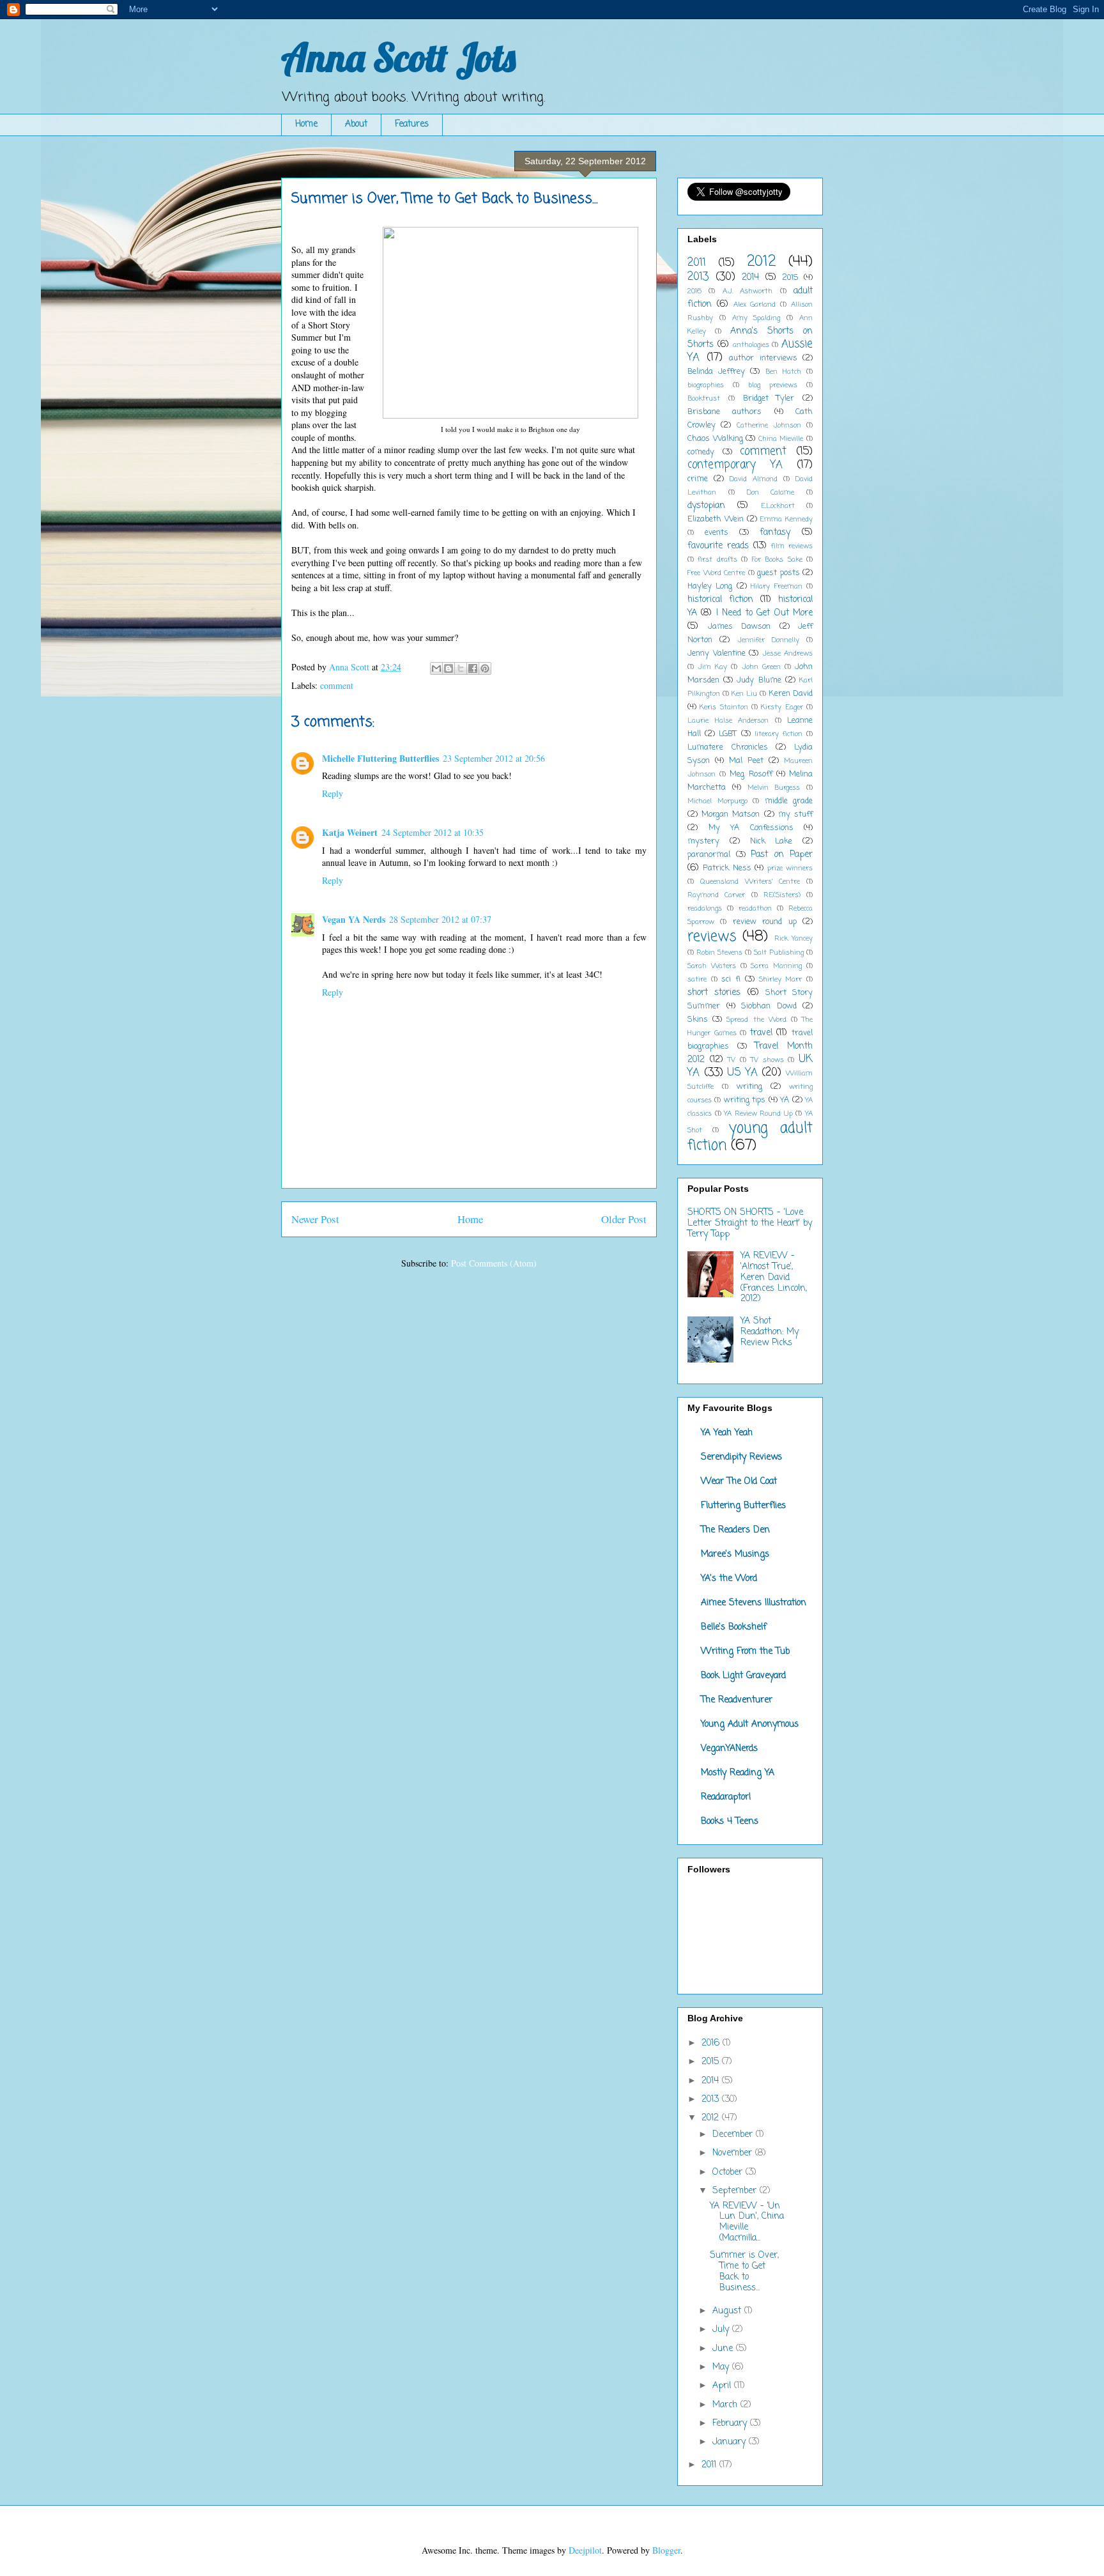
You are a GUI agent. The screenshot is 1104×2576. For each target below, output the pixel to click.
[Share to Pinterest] (485, 668)
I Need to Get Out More (764, 613)
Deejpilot (585, 2550)
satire (697, 979)
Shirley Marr (781, 979)
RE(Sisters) (782, 895)
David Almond (754, 479)
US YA (742, 1073)
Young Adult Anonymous (750, 1724)
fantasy (775, 533)
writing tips (745, 1100)
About (356, 124)
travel (761, 1033)
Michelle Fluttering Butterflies (380, 758)
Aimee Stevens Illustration (754, 1603)
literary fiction (778, 734)
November (734, 2153)
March (726, 2405)
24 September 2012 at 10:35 (433, 832)
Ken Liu (744, 694)
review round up (765, 922)
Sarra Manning (776, 966)
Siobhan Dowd (769, 1006)
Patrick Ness (727, 868)
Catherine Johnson (769, 425)
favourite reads (718, 546)
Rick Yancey (793, 938)
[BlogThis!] (448, 668)
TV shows (767, 1060)
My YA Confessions (751, 828)
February (731, 2424)
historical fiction (720, 600)
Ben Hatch (783, 372)
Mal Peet (746, 761)
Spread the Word (756, 1020)
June (724, 2349)
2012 (761, 262)
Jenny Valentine (717, 653)
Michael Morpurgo (717, 801)
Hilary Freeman (776, 586)
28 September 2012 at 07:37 (440, 919)
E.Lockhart (778, 506)
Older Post (624, 1219)
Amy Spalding (756, 318)
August (728, 2311)
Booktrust (704, 398)
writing (749, 1087)
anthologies (751, 345)
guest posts (778, 573)
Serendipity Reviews (741, 1457)
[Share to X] (461, 668)
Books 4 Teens (730, 1822)
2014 (750, 278)
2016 (694, 291)
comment (337, 685)
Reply (333, 793)
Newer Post (315, 1219)
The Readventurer (737, 1700)
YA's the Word (729, 1579)
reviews (712, 937)
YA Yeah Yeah (727, 1433)
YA (785, 1100)
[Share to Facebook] (473, 668)
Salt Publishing (779, 953)
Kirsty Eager (782, 707)
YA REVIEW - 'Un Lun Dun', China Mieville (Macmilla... (747, 2222)
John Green (761, 667)
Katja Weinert (350, 832)
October (729, 2172)
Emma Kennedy (786, 519)
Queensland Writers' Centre (750, 882)
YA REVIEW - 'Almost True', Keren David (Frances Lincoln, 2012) (774, 1277)
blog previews (773, 385)
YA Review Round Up (758, 1114)
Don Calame (771, 492)
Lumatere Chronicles (728, 747)
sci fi (731, 979)
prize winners (790, 868)
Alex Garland (755, 305)
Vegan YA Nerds (354, 919)
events (717, 533)
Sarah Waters (712, 966)
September (736, 2191)
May (722, 2367)
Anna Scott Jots (398, 57)
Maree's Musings (735, 1554)
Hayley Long (710, 586)
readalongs (705, 908)
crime (698, 479)
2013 (698, 277)
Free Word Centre (716, 573)
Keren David (791, 694)
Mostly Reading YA (738, 1773)
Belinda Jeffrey (716, 372)
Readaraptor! (726, 1797)
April (723, 2386)
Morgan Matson (731, 814)
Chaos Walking (715, 439)
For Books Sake (777, 559)
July (722, 2330)
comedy (701, 452)
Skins (698, 1020)
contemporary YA (735, 465)
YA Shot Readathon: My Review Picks (770, 1332)
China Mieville (781, 439)
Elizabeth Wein (716, 519)
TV (732, 1060)
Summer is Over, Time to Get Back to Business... (744, 2271)
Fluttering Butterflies (743, 1506)
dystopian (706, 506)
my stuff (795, 814)
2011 (697, 263)
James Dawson (740, 627)
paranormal (709, 855)
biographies (706, 385)
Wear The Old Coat (739, 1482)
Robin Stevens (719, 953)
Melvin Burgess (774, 788)
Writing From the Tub (745, 1652)
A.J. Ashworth (747, 291)
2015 (790, 278)
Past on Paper (782, 855)
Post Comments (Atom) (494, 1263)
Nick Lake (771, 841)
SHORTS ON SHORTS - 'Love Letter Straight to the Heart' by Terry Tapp (750, 1223)
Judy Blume (759, 680)
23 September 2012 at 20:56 (494, 758)
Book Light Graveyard (743, 1676)
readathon (755, 908)
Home (306, 124)
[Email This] (436, 668)
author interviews (763, 358)
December (734, 2135)
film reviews (792, 546)
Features (412, 124)
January (731, 2442)
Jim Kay (712, 667)
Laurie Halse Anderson (728, 721)
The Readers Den (735, 1530)
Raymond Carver (716, 895)
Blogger (666, 2550)
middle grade (789, 801)
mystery (703, 841)
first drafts (717, 559)
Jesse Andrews (788, 653)
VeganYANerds (729, 1749)
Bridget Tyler (769, 398)
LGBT (728, 734)
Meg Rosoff (751, 774)
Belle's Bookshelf (734, 1627)
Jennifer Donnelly (768, 640)
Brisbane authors (724, 412)
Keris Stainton (724, 707)
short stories (714, 993)
